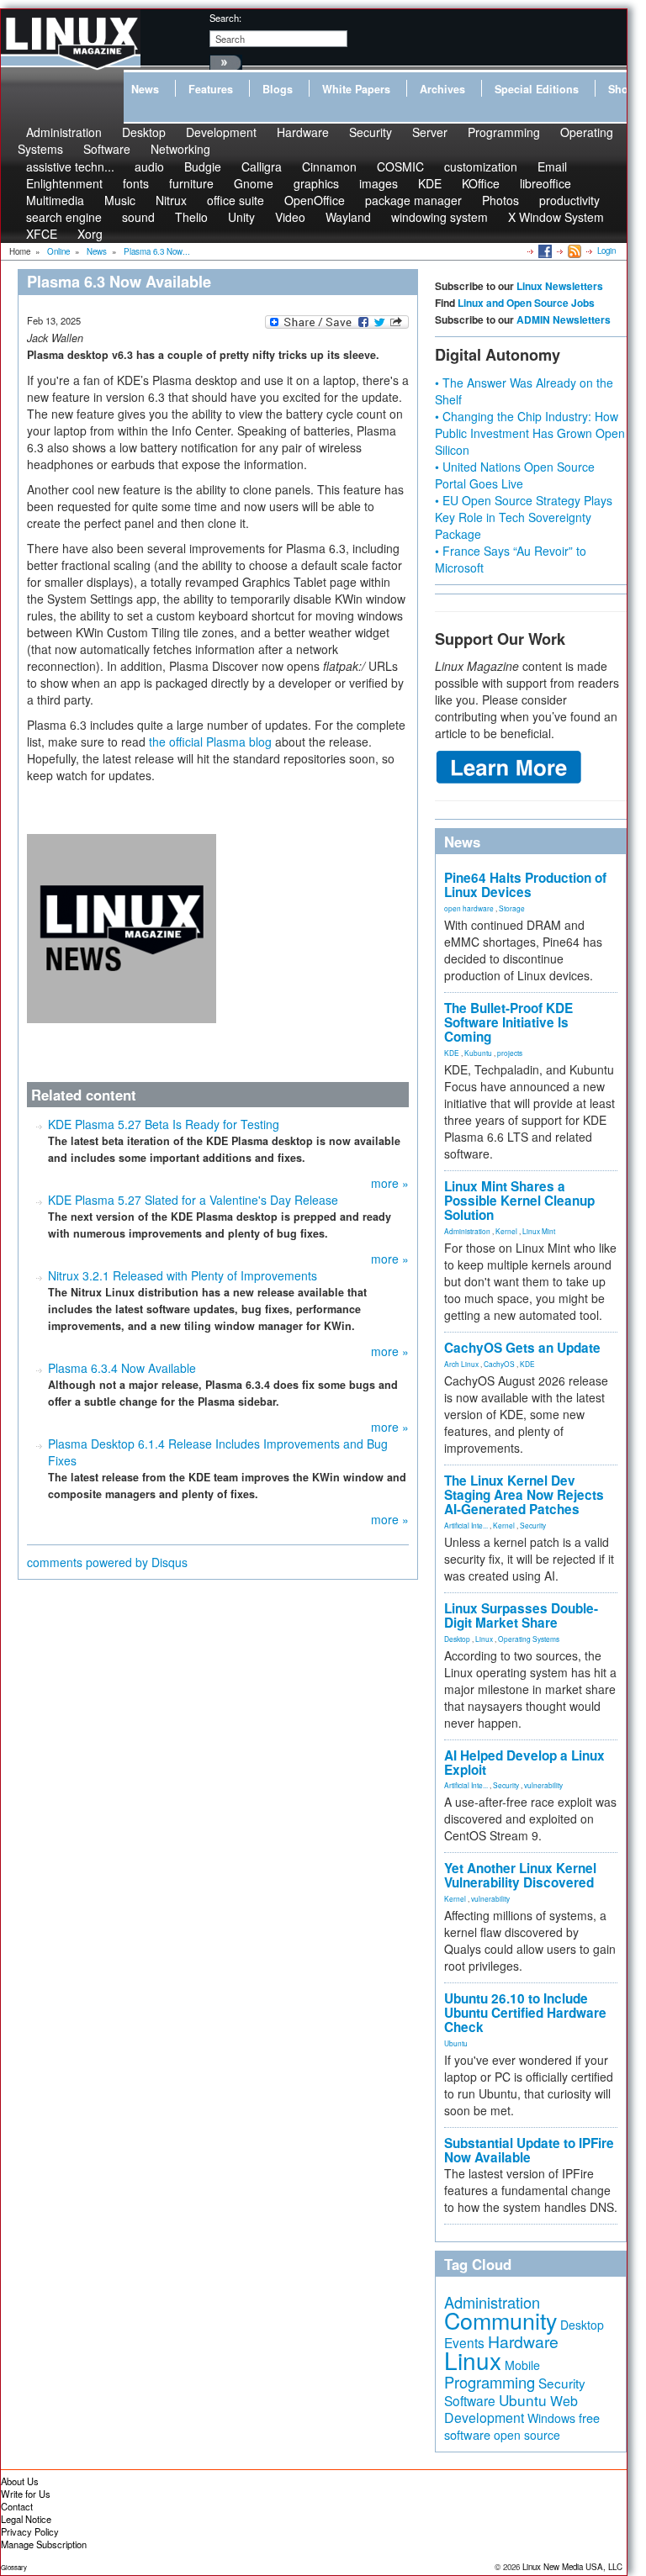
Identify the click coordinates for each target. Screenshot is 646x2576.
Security (371, 132)
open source (527, 2435)
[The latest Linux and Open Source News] (573, 251)
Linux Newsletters (560, 286)
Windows (551, 2418)
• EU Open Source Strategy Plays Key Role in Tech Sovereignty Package (524, 517)
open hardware (469, 908)
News (145, 89)
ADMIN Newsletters (564, 319)
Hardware (303, 132)
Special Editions (537, 89)
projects (510, 1053)
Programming (504, 132)
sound (138, 217)
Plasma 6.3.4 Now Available (122, 1368)
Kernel (506, 1231)
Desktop (457, 1639)
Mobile (522, 2365)
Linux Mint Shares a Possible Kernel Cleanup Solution (519, 1201)
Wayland (348, 217)
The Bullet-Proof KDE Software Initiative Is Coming (508, 1022)
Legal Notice (26, 2519)
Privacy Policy (30, 2531)
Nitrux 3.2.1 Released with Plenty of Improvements (183, 1275)
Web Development (511, 2409)
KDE (452, 1053)
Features (211, 89)
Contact (17, 2506)
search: (225, 18)
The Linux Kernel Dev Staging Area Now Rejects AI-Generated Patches (524, 1495)
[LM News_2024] (122, 926)
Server (430, 132)
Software (107, 149)
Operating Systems (529, 1639)
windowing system (439, 217)
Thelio (191, 217)
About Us (20, 2481)
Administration (467, 1231)
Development (221, 132)
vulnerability (543, 1785)
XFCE (42, 234)
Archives (442, 89)
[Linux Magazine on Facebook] (544, 251)
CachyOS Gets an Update (522, 1348)
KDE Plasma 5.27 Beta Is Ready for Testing (164, 1124)
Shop (622, 89)
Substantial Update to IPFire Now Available (529, 2150)
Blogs (278, 89)
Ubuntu (456, 2043)
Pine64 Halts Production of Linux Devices (525, 885)
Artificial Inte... (466, 1525)
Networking (180, 149)
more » (390, 1183)
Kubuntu (478, 1053)
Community (500, 2320)
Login (606, 251)
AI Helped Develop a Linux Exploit (524, 1763)
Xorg (90, 234)
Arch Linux (461, 1364)
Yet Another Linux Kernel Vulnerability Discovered (520, 1875)
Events (464, 2342)
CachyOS (499, 1364)
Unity (241, 217)
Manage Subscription (44, 2544)
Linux (484, 1639)
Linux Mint (539, 1231)
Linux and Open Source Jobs (526, 303)
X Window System (556, 217)
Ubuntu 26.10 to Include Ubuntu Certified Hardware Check (525, 2013)
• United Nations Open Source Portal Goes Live (515, 475)
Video (290, 217)
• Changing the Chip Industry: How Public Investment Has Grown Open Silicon (530, 433)
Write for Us (26, 2494)
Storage (512, 908)
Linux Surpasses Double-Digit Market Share (521, 1615)
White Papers (356, 89)
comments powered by (107, 1562)
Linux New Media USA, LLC (572, 2567)
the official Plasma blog (210, 742)
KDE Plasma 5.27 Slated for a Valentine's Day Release (193, 1200)
